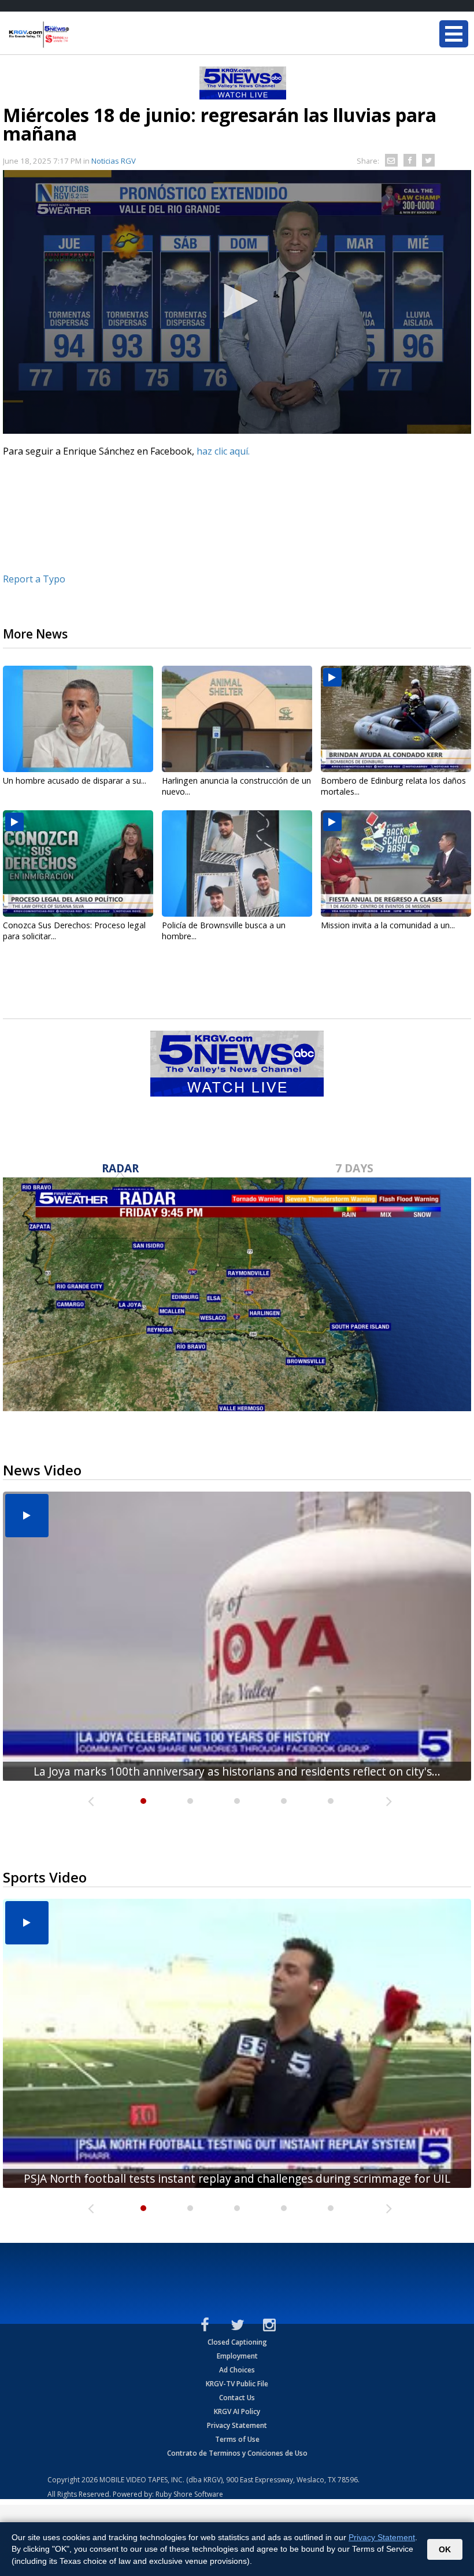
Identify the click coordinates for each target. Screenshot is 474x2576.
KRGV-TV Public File (237, 2384)
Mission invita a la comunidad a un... (388, 925)
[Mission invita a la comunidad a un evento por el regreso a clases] (396, 863)
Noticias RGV (114, 161)
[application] (237, 302)
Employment (237, 2356)
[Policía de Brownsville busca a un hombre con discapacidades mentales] (237, 863)
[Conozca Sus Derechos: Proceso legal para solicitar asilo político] (78, 863)
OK (445, 2549)
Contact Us (237, 2398)
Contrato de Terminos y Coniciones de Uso (237, 2453)
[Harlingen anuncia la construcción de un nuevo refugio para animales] (237, 719)
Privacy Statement (237, 2425)
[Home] (78, 35)
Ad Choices (237, 2370)
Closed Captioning (237, 2342)
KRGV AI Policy (237, 2411)
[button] (237, 301)
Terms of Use (237, 2439)
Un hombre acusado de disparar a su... (75, 780)
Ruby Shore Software (189, 2494)
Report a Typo (34, 579)
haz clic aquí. (224, 451)
